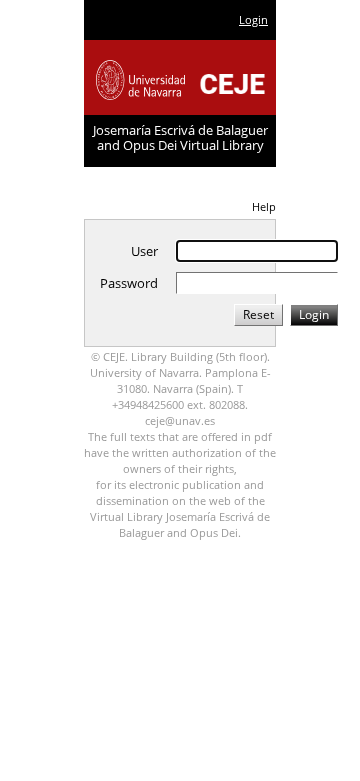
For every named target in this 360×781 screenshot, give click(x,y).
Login (253, 19)
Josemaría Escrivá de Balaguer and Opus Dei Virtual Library (180, 137)
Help (264, 206)
